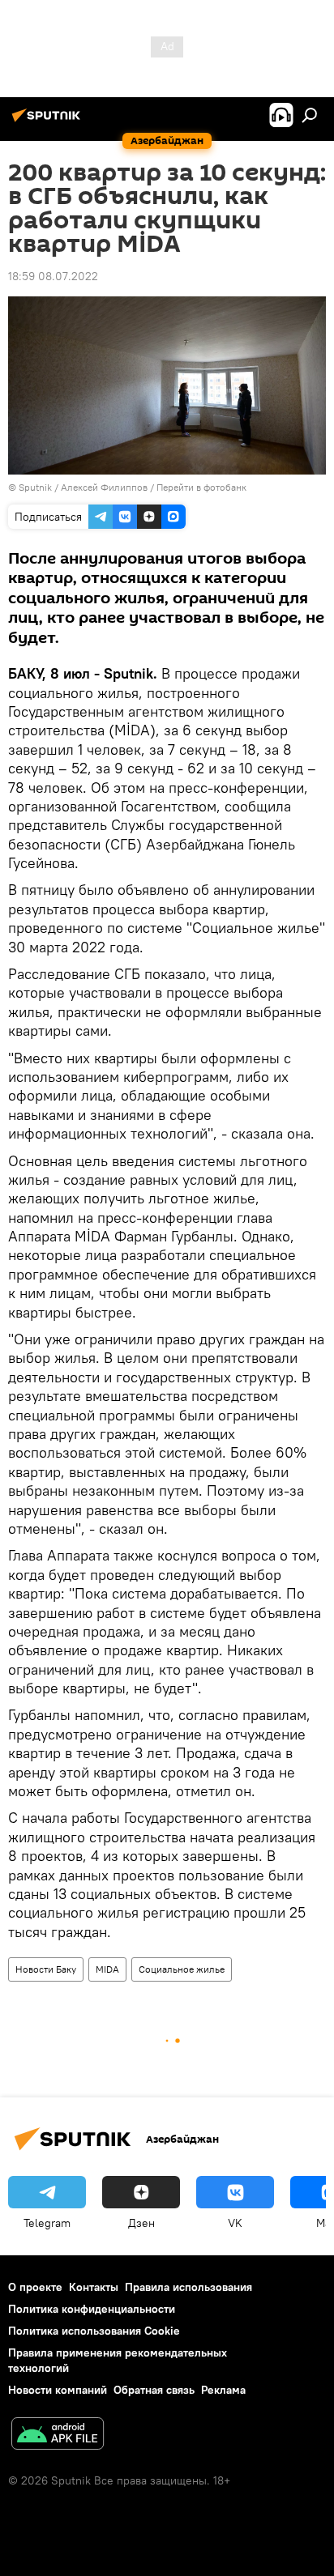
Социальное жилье (182, 1969)
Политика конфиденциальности (92, 2309)
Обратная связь (154, 2390)
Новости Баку (46, 1969)
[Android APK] (58, 2435)
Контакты (94, 2287)
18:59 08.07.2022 (53, 276)
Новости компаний (58, 2390)
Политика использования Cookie (94, 2331)
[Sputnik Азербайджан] (49, 121)
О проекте (35, 2287)
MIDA (107, 1969)
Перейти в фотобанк (201, 487)
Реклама (223, 2390)
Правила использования (188, 2287)
